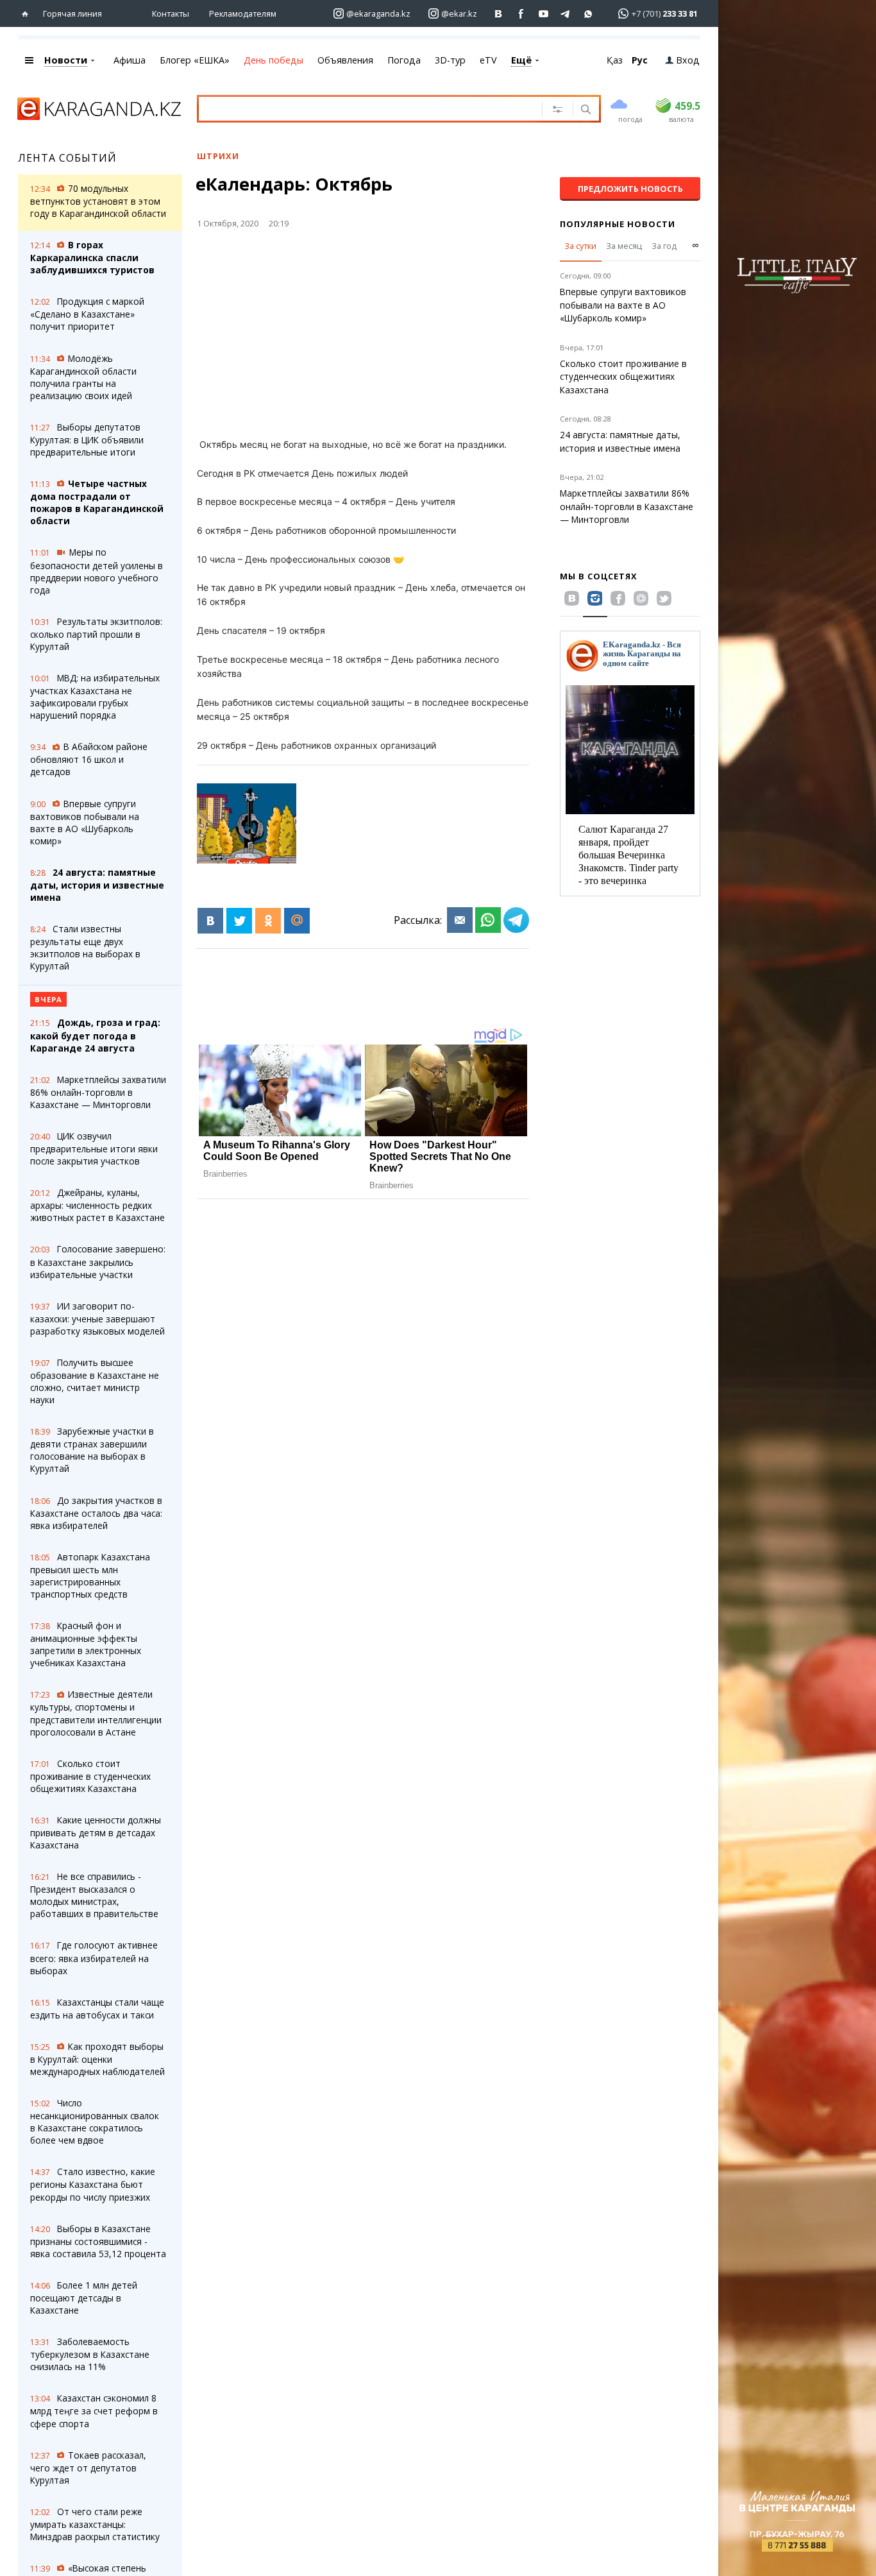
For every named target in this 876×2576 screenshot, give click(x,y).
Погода (404, 60)
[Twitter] (239, 921)
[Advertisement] (398, 339)
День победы (274, 60)
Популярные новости (618, 224)
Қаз (615, 60)
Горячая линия (72, 13)
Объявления (345, 60)
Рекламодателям (243, 13)
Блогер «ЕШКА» (195, 60)
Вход (688, 60)
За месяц (624, 246)
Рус (640, 60)
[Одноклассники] (268, 921)
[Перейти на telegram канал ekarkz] (566, 14)
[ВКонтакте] (210, 921)
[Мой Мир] (297, 921)
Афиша (130, 60)
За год (664, 246)
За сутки (580, 246)
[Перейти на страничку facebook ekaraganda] (521, 14)
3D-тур (450, 60)
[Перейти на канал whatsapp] (588, 14)
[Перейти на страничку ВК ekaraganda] (499, 14)
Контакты (171, 13)
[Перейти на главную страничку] (28, 14)
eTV (488, 60)
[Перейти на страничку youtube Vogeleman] (543, 14)
